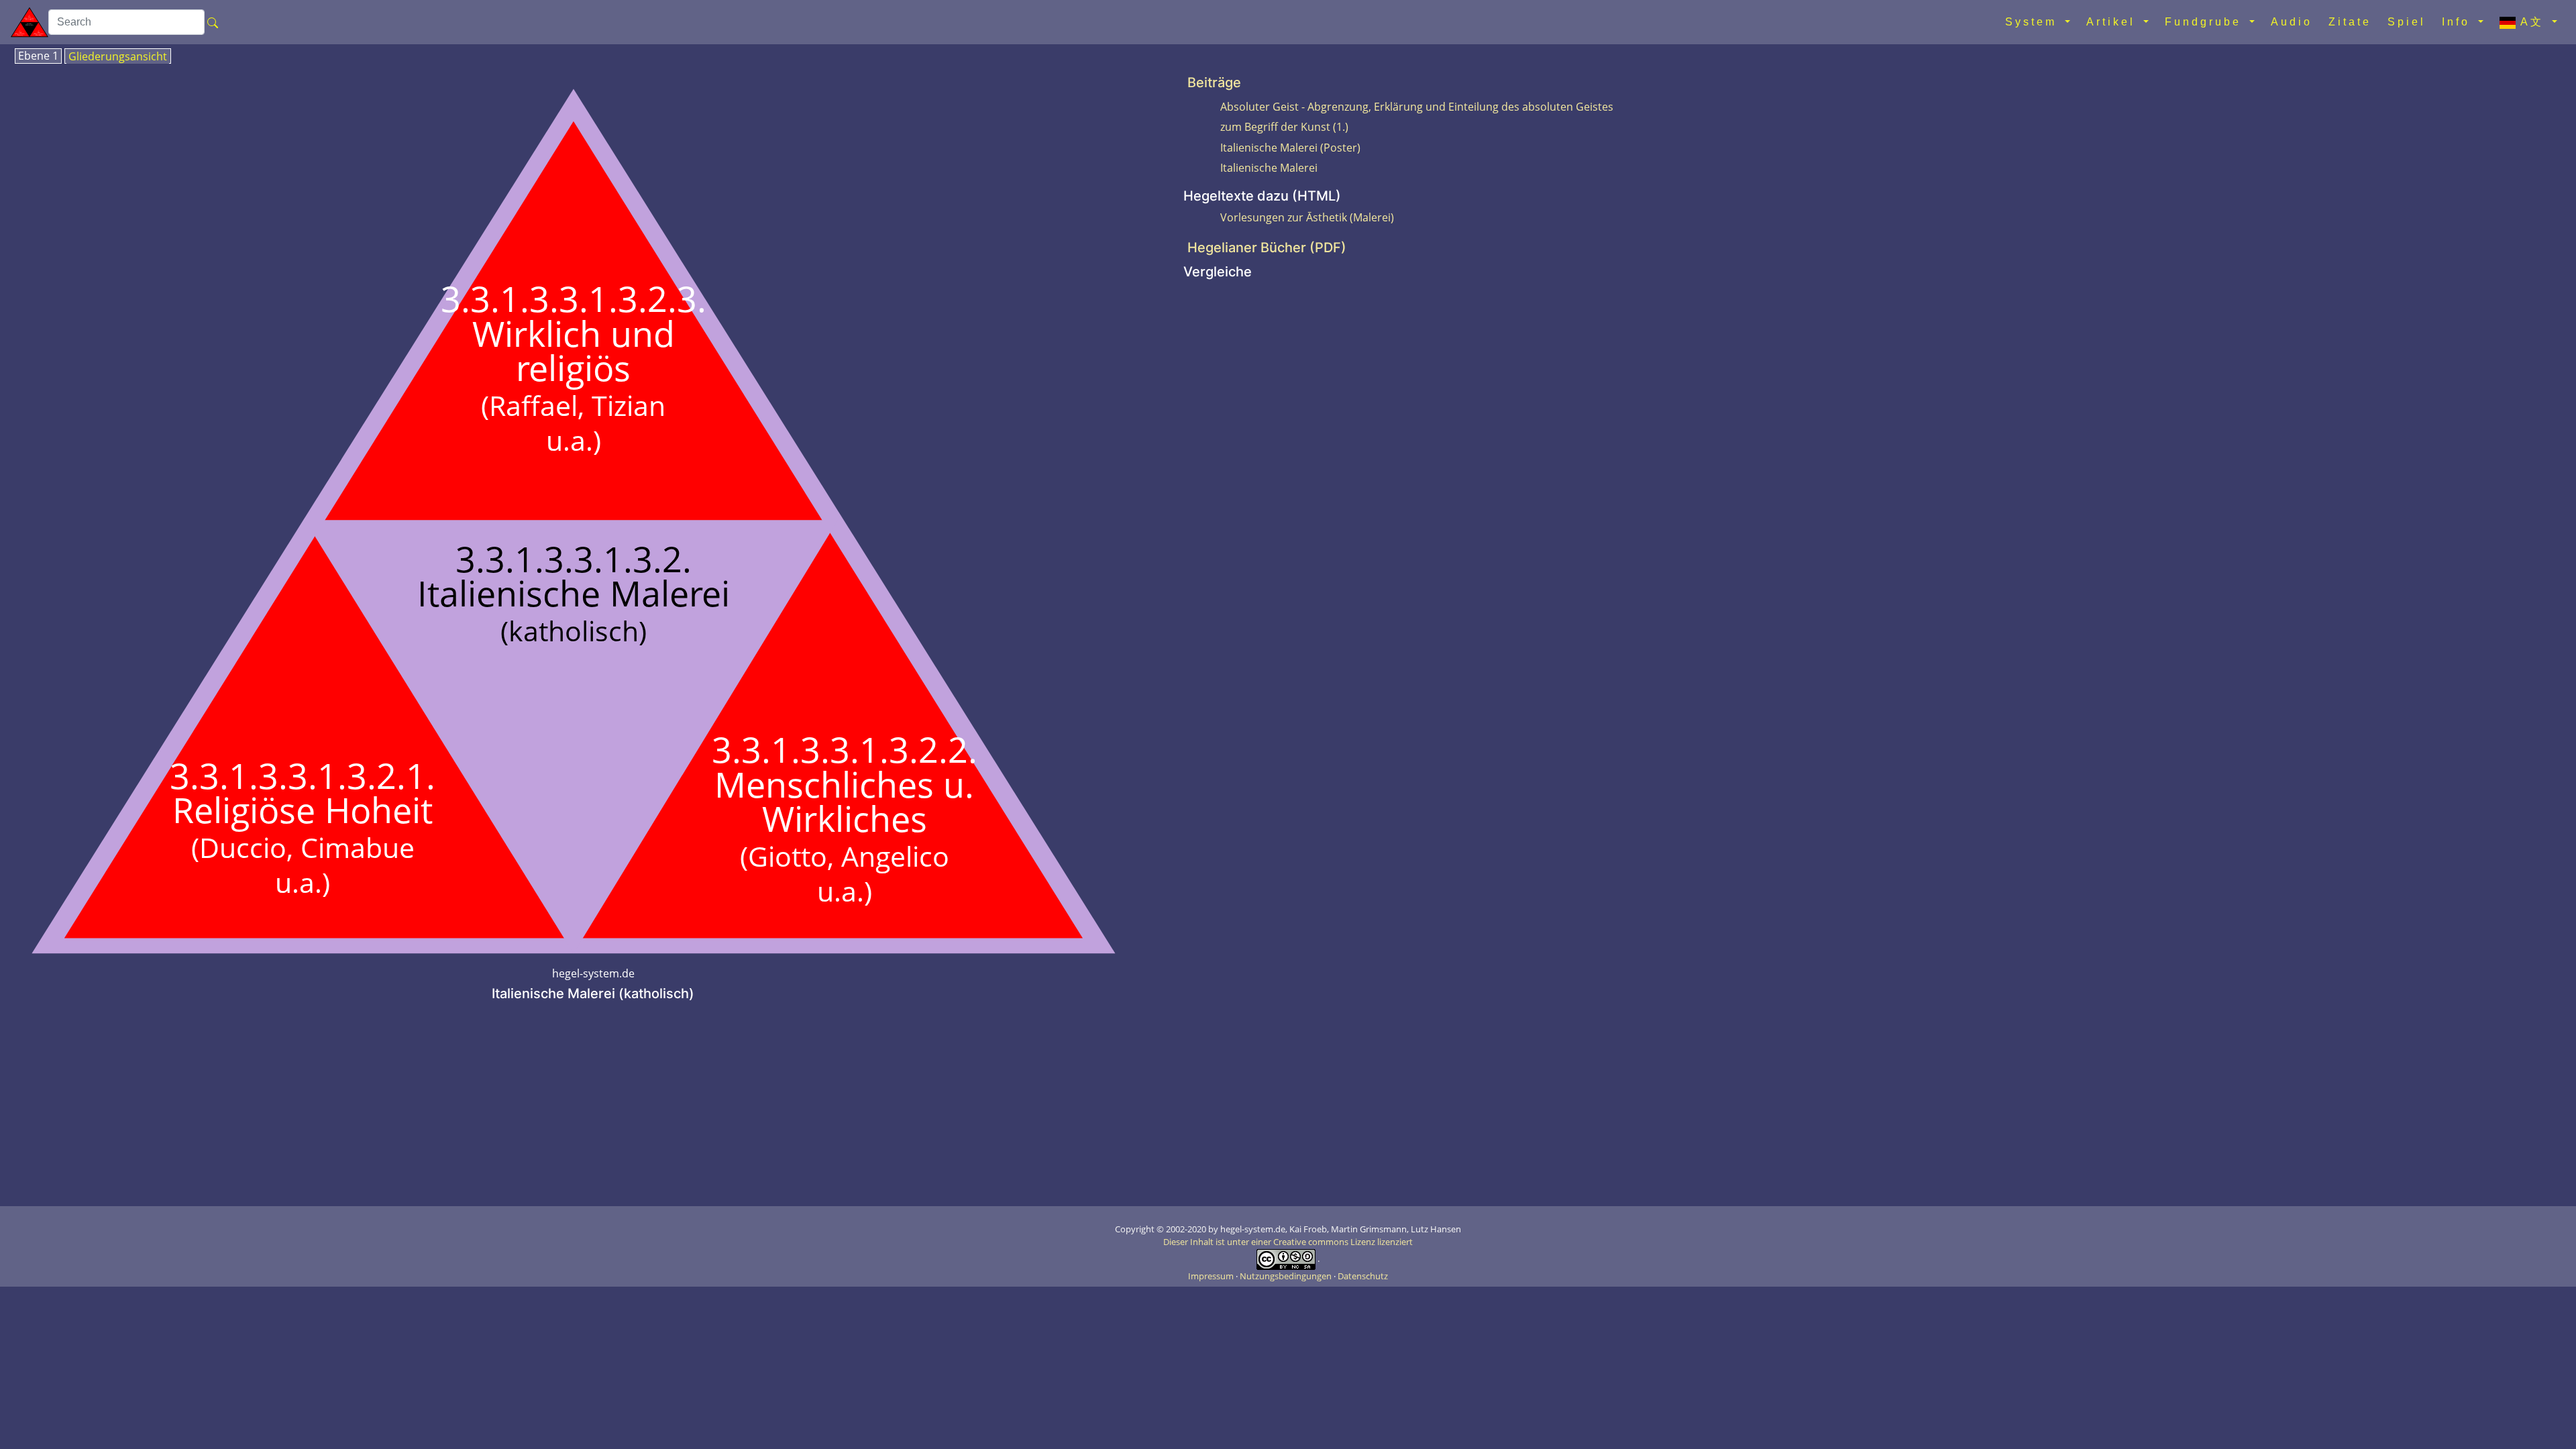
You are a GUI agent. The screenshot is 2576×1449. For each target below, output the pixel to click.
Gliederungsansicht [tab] (118, 57)
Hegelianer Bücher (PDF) (1267, 248)
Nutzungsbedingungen (1287, 1276)
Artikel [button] (2113, 22)
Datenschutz (1363, 1276)
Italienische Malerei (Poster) (1290, 148)
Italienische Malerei (1269, 168)
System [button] (2034, 22)
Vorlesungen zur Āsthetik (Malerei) (1307, 217)
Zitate (2350, 22)
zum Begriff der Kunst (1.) (1284, 127)
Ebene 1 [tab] (38, 56)
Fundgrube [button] (2206, 22)
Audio (2292, 22)
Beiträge (1214, 83)
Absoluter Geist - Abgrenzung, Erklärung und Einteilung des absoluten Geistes (1417, 107)
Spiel (2407, 22)
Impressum (1212, 1276)
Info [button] (2459, 22)
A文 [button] (2532, 22)
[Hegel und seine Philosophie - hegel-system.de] (30, 22)
